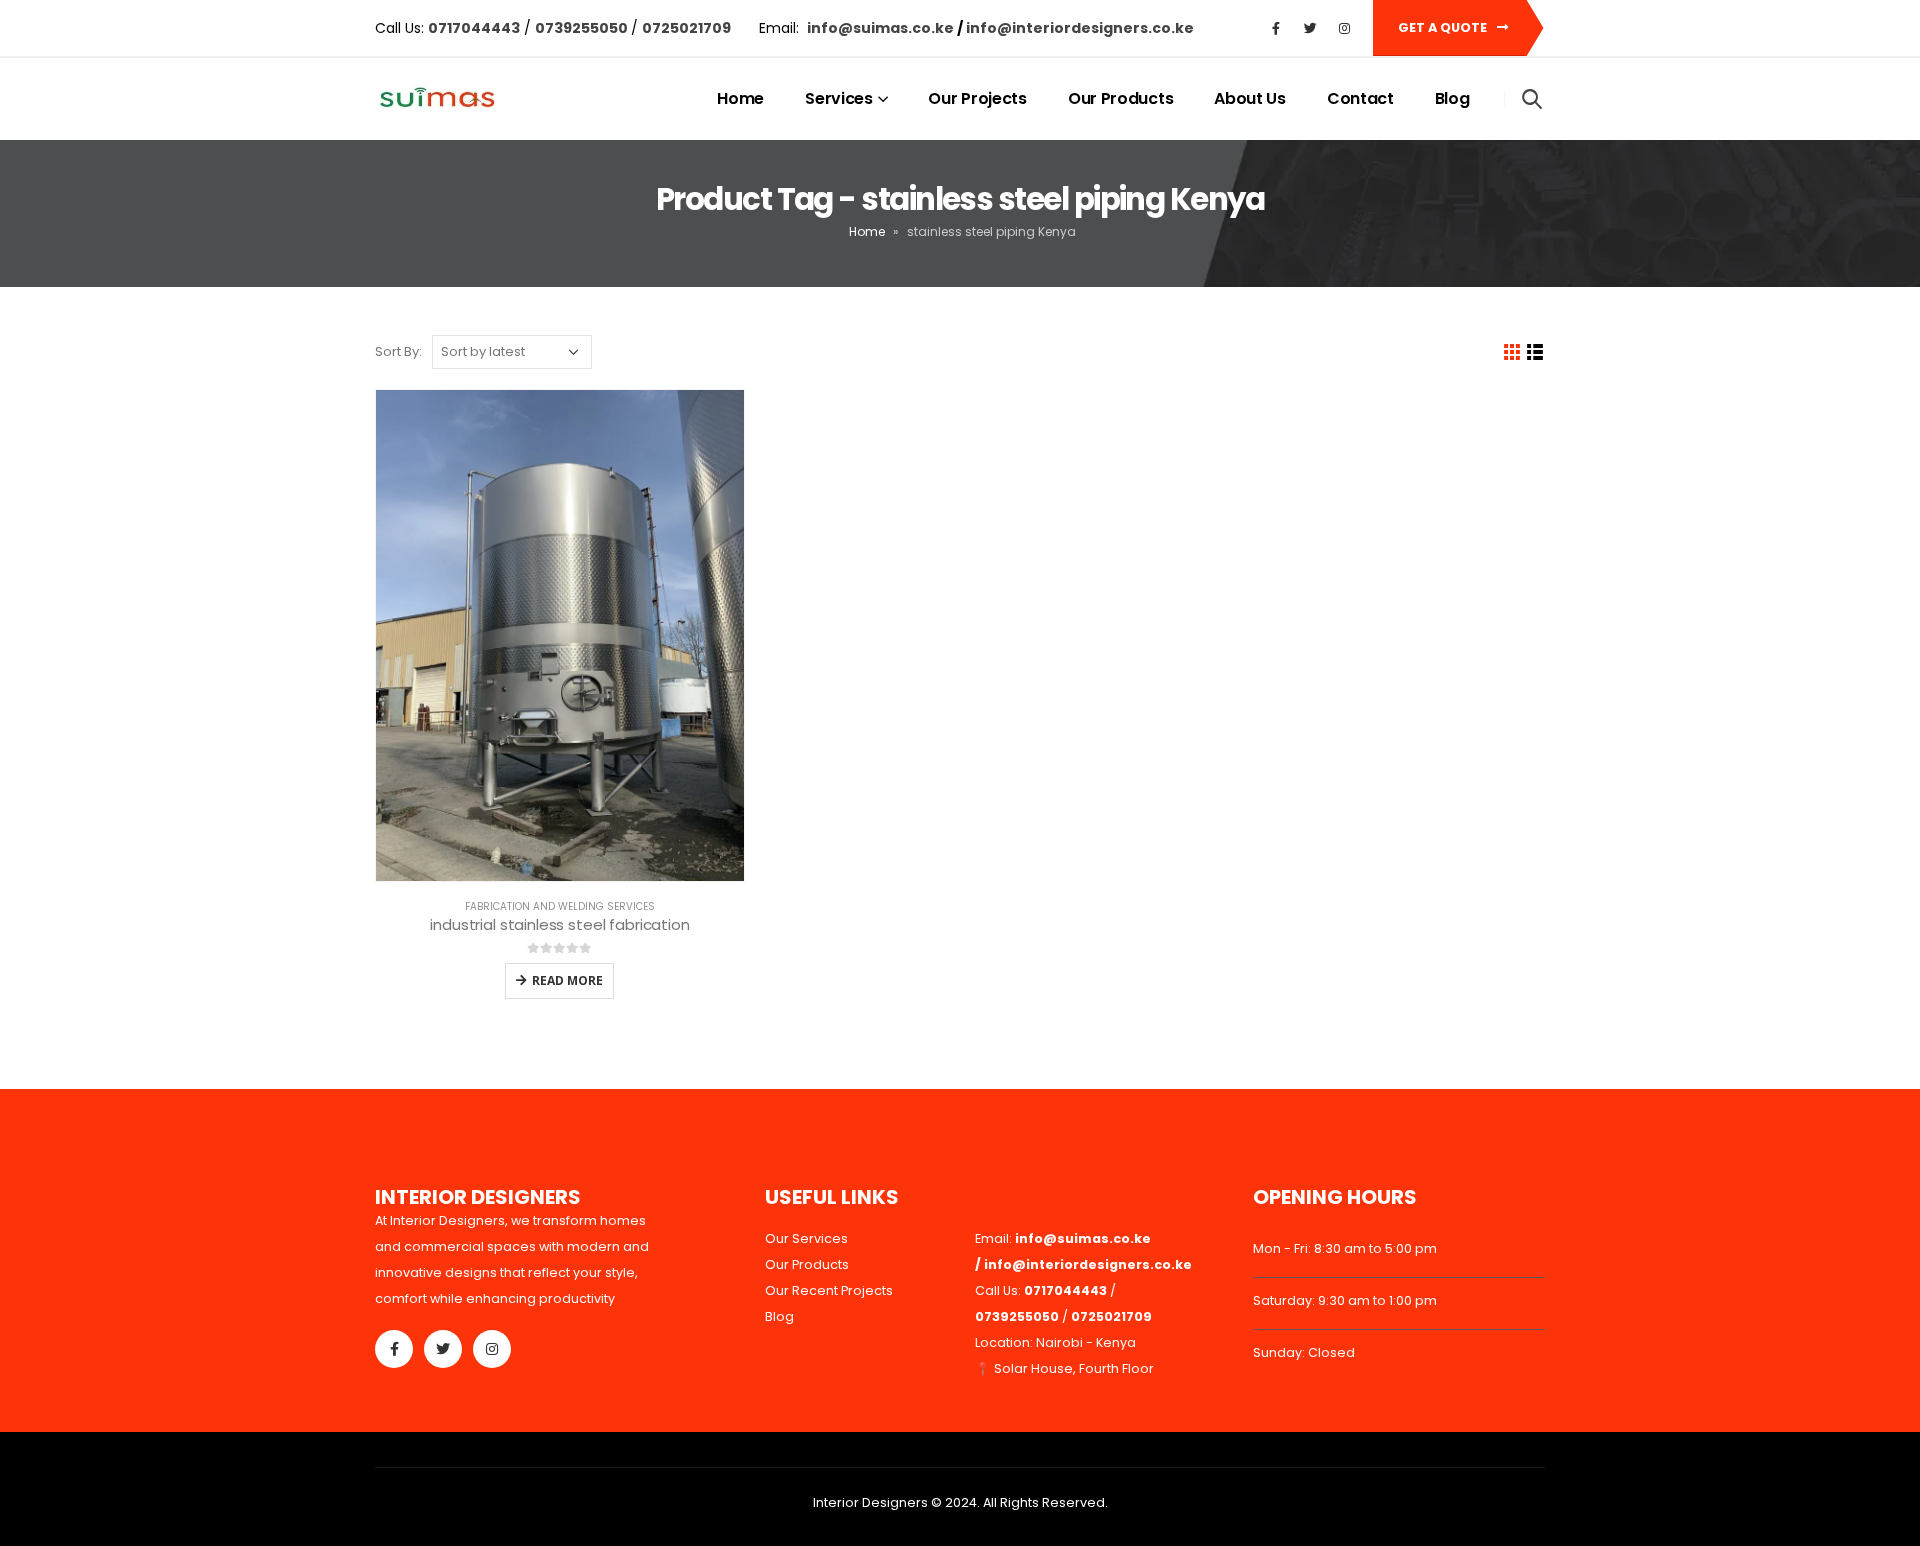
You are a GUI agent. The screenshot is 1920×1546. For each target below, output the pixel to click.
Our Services (806, 1238)
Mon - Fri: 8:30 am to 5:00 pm (1345, 1248)
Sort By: (398, 351)
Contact (1360, 98)
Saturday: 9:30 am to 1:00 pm (1345, 1300)
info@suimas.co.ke (882, 28)
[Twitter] (1310, 28)
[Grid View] (1512, 352)
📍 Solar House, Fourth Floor (1064, 1368)
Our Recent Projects (829, 1290)
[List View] (1535, 352)
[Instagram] (1344, 28)
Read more (567, 980)
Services (839, 98)
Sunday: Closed (1304, 1352)
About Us (1250, 98)
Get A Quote (1444, 27)
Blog (1452, 98)
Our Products (1120, 98)
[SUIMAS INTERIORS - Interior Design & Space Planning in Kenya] (436, 99)
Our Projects (977, 98)
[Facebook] (1276, 28)
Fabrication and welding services (560, 906)
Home (740, 98)
